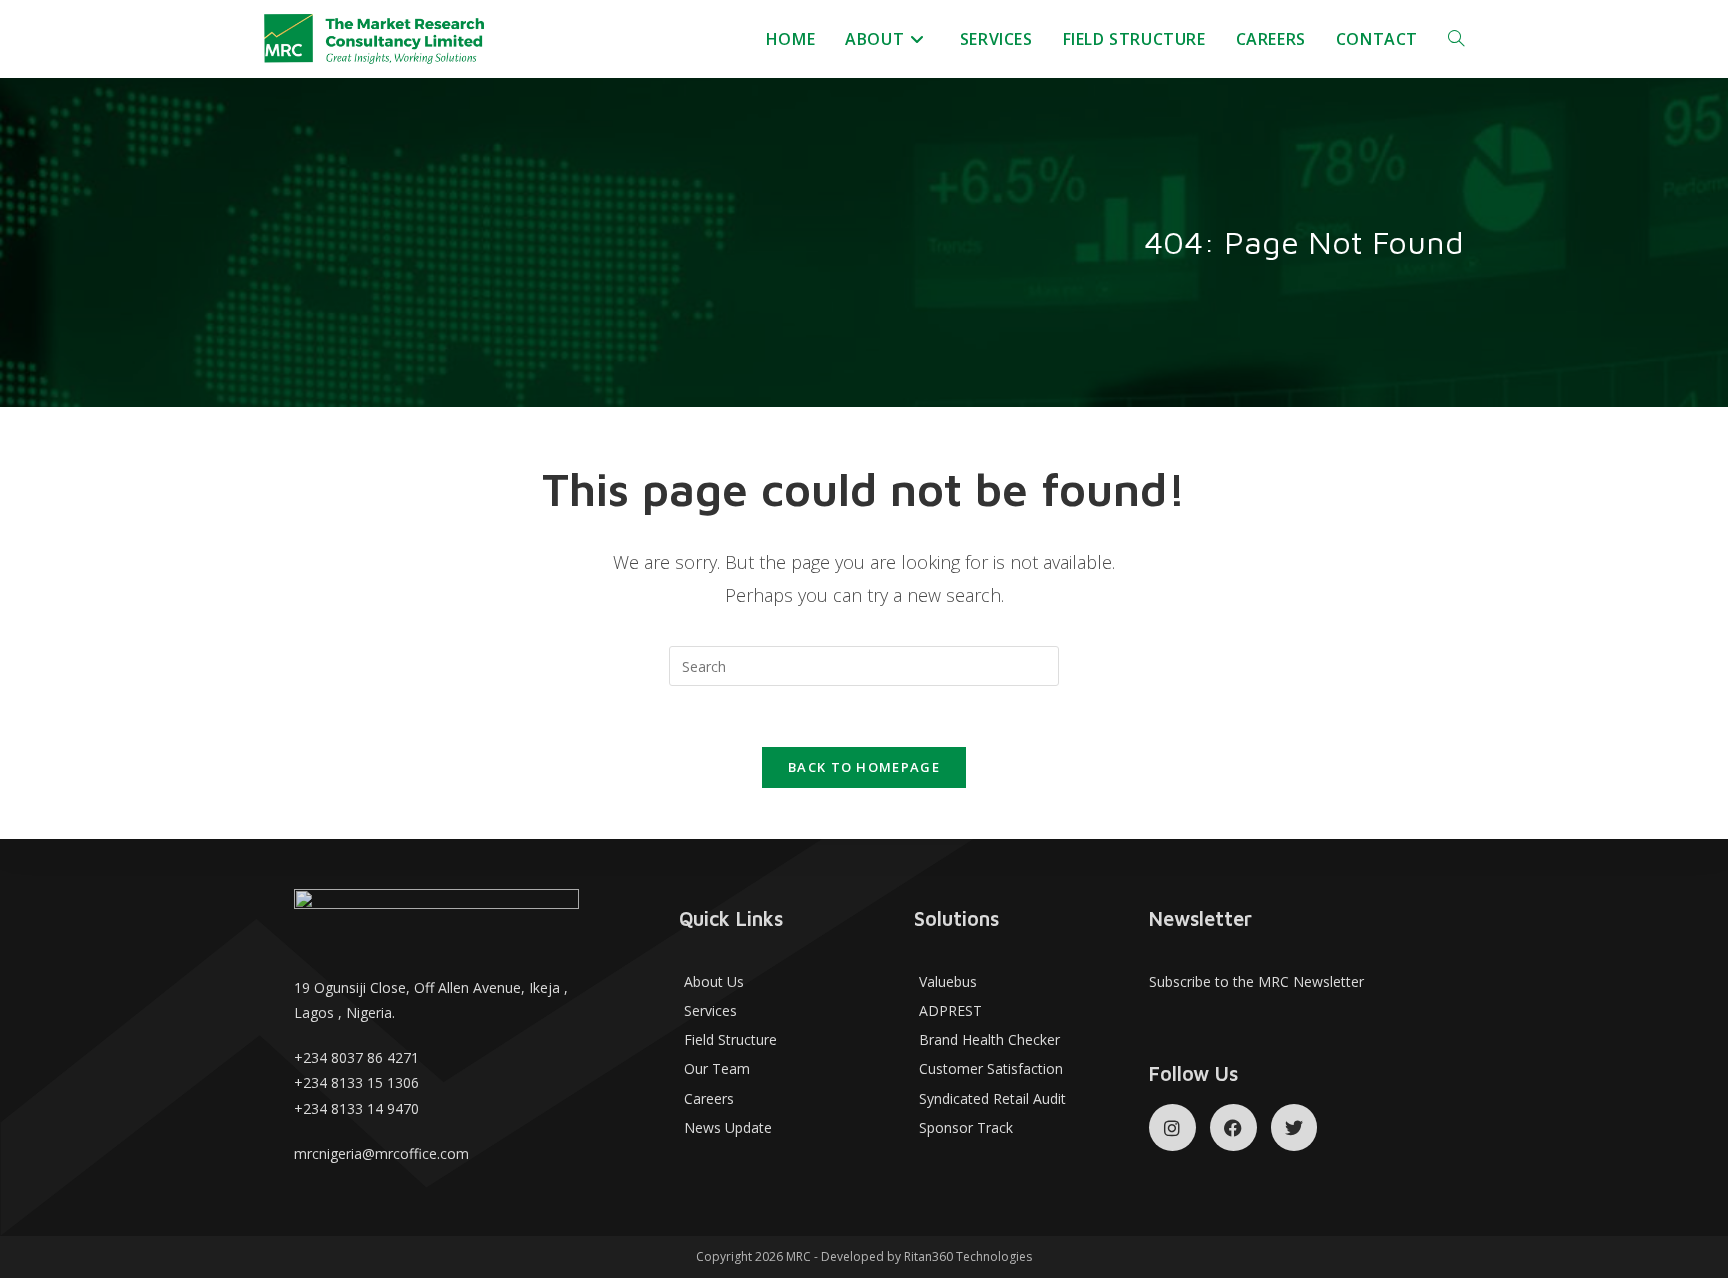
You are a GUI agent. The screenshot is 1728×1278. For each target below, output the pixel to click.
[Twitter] (1294, 1127)
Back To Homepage (864, 767)
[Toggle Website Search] (1456, 39)
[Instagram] (1172, 1127)
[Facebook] (1233, 1127)
